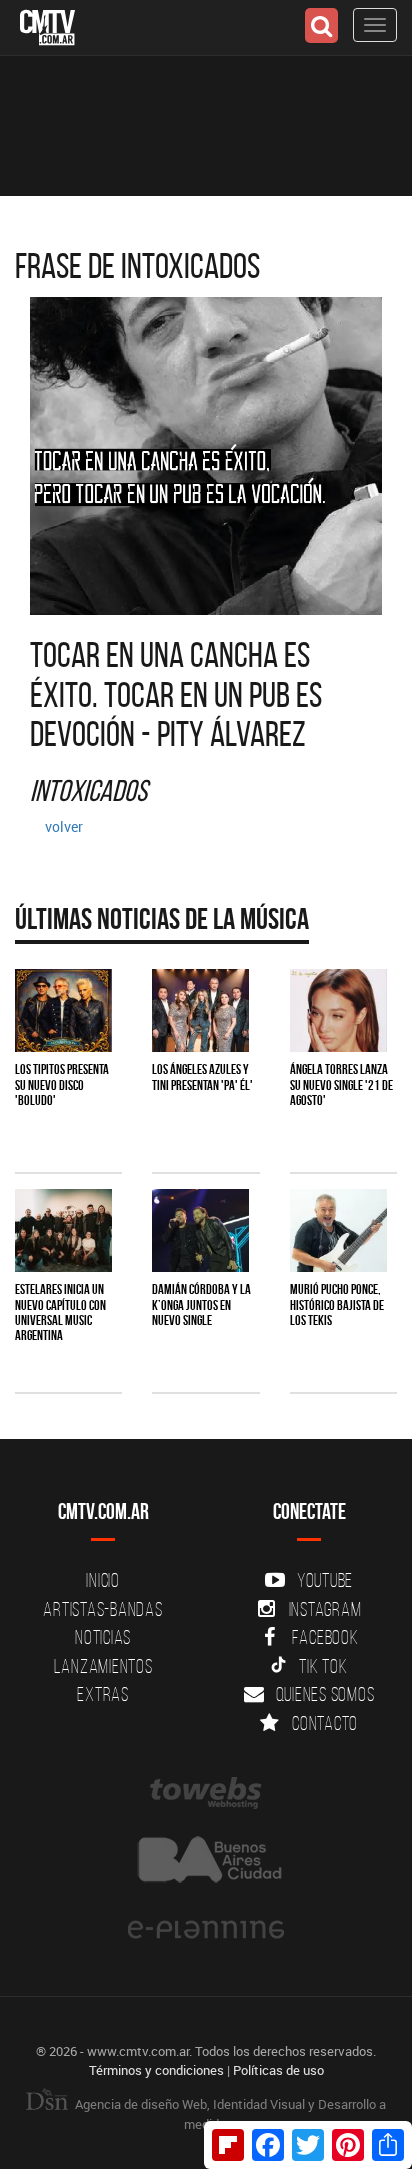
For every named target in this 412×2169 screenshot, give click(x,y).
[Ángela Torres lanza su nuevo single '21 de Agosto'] (338, 1010)
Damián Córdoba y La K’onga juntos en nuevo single (201, 1304)
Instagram (325, 1609)
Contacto (325, 1723)
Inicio (103, 1580)
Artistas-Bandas (102, 1609)
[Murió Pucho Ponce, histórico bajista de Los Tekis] (338, 1230)
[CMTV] (47, 25)
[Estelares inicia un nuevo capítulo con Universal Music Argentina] (63, 1230)
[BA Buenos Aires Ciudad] (206, 1861)
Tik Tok (323, 1666)
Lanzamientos (103, 1666)
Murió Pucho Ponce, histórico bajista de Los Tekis (337, 1304)
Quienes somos (325, 1694)
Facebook (325, 1637)
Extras (103, 1694)
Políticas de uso (278, 2070)
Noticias (103, 1637)
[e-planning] (206, 1930)
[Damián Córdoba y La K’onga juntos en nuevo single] (200, 1230)
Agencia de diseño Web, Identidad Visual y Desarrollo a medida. (229, 2114)
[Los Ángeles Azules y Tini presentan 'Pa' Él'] (200, 1010)
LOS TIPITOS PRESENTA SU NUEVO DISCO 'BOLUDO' (62, 1084)
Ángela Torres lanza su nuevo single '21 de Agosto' (341, 1084)
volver (64, 826)
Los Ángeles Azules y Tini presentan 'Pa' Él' (202, 1076)
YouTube (325, 1580)
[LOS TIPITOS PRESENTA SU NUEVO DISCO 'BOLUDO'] (63, 1010)
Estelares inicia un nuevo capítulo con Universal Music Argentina (60, 1312)
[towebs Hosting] (206, 1793)
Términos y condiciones (156, 2070)
